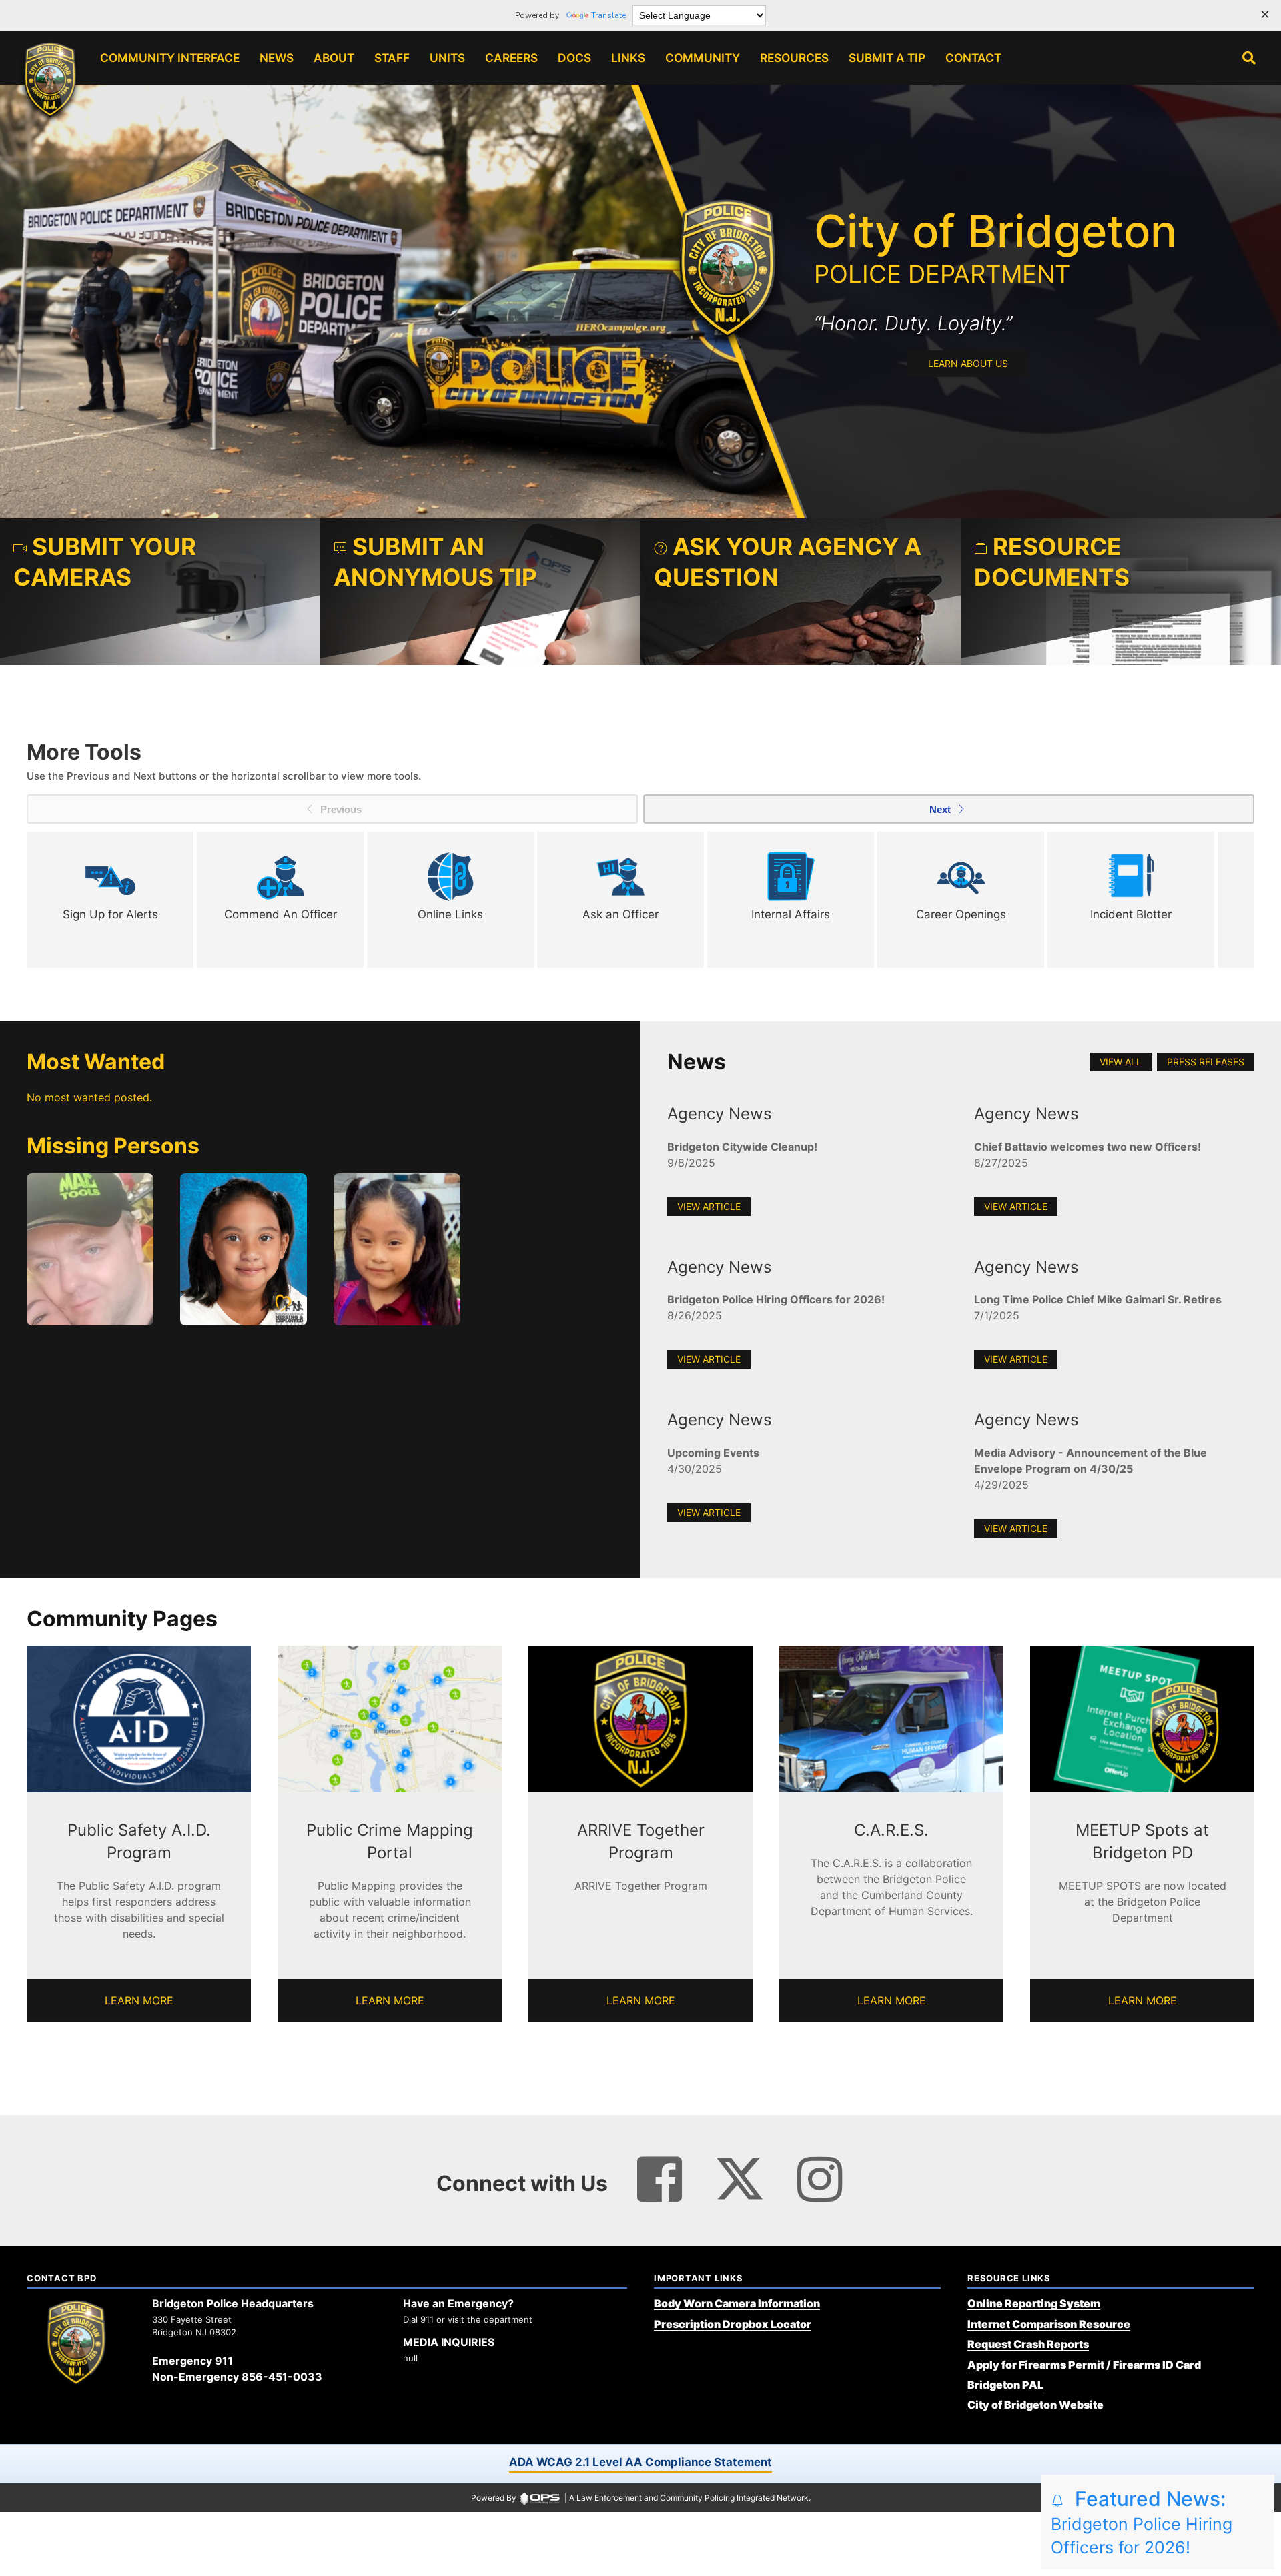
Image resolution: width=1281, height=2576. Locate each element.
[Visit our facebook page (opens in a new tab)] (660, 2180)
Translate (608, 15)
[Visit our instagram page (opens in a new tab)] (820, 2180)
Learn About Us (968, 363)
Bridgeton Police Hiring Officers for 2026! (1142, 2524)
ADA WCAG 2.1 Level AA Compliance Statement (640, 2462)
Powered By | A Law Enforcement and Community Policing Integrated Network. (641, 2498)
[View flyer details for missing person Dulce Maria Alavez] (244, 1249)
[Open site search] (1249, 58)
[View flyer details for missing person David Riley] (90, 1249)
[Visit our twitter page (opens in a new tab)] (740, 2173)
